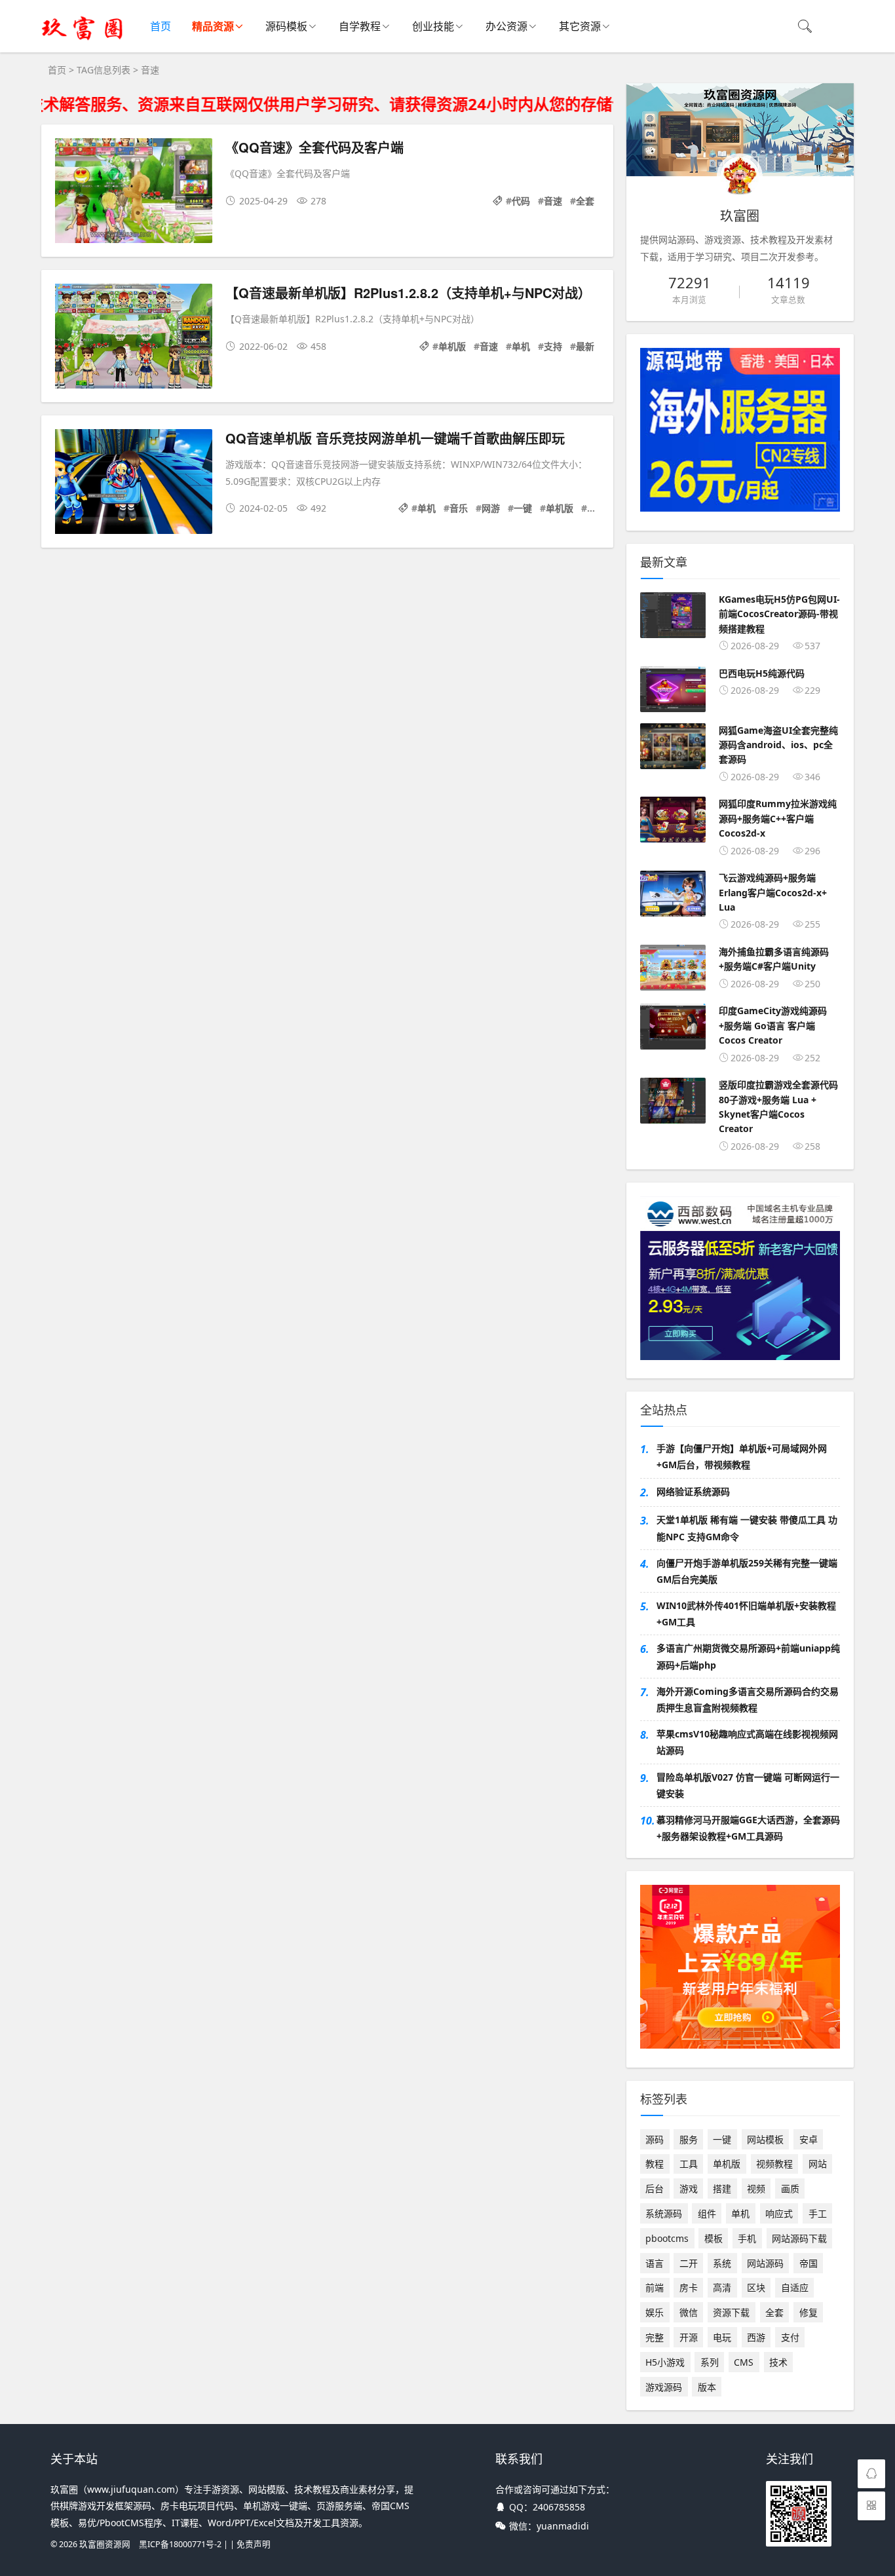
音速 (553, 201)
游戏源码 (664, 2387)
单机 (521, 346)
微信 (689, 2312)
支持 (553, 346)
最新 (585, 346)
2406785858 (559, 2507)
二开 (689, 2263)
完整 (655, 2337)
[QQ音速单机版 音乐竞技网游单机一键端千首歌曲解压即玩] (134, 484)
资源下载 (731, 2312)
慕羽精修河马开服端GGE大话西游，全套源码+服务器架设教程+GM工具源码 (748, 1828)
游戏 (689, 2188)
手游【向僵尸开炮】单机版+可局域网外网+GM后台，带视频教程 (742, 1456)
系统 (722, 2263)
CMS (744, 2362)
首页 (161, 26)
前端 (655, 2287)
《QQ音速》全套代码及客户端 (314, 147)
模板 (714, 2238)
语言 (655, 2263)
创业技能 (433, 26)
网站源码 (765, 2263)
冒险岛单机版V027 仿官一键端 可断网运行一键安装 (748, 1785)
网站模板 (765, 2139)
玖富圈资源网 (105, 2544)
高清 (722, 2287)
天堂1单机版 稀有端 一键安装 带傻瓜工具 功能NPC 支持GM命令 (747, 1528)
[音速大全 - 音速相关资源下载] (83, 39)
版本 (707, 2387)
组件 (707, 2213)
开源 (689, 2337)
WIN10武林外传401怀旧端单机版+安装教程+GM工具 (746, 1614)
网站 (818, 2164)
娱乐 (655, 2312)
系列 (710, 2362)
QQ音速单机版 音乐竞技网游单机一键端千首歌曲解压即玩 (395, 438)
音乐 (459, 508)
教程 (655, 2164)
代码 (521, 201)
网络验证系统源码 (693, 1491)
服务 (689, 2139)
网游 (491, 508)
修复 (809, 2312)
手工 (818, 2213)
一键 (523, 508)
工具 (689, 2164)
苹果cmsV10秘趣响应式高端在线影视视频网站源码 (747, 1742)
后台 (655, 2188)
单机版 (452, 346)
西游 (756, 2337)
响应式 (779, 2213)
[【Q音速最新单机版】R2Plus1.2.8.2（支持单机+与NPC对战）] (134, 338)
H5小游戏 (665, 2362)
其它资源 (580, 26)
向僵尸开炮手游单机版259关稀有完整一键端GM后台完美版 (747, 1571)
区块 (756, 2287)
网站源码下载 (799, 2238)
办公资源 (506, 26)
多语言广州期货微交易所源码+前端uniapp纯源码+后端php (748, 1656)
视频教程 (774, 2164)
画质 (790, 2188)
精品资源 (213, 26)
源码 (655, 2139)
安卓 (809, 2139)
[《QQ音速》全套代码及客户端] (134, 193)
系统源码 (664, 2213)
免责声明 (254, 2544)
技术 (778, 2362)
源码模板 (286, 26)
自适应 (795, 2287)
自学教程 (360, 26)
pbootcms (667, 2238)
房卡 (689, 2287)
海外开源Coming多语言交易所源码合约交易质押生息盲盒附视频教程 (748, 1699)
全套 (585, 201)
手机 (747, 2238)
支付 (790, 2337)
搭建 (722, 2188)
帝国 (809, 2263)
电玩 (722, 2337)
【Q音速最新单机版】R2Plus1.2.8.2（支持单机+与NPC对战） (408, 293)
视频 (756, 2188)
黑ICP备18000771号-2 (180, 2544)
